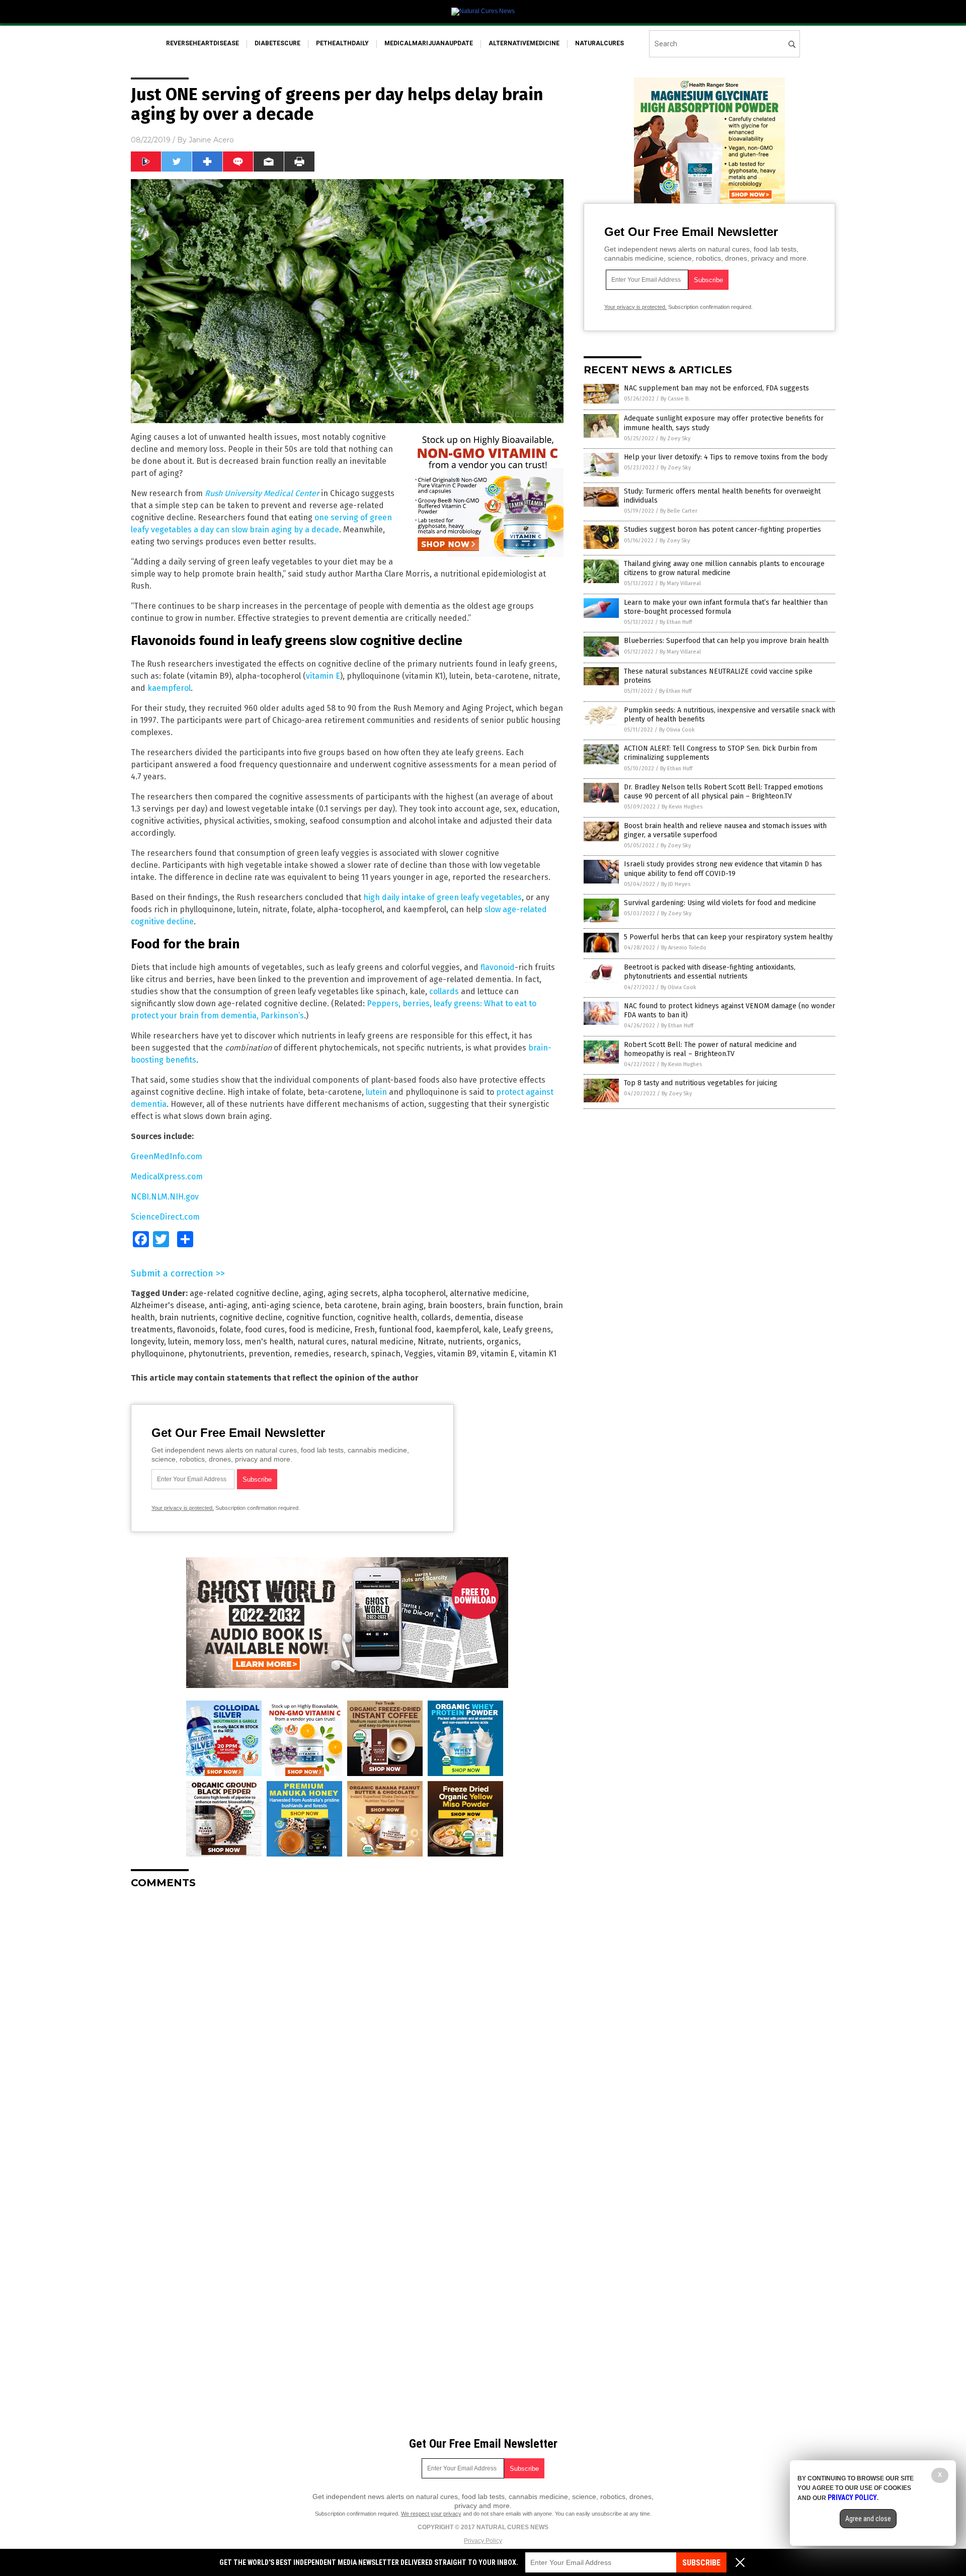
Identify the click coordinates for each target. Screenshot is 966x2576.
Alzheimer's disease (168, 1305)
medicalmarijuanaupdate (429, 43)
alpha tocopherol (414, 1293)
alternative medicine (488, 1293)
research (350, 1354)
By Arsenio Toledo (684, 948)
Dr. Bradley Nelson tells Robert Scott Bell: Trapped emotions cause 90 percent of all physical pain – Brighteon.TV (723, 792)
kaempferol (169, 688)
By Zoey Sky (675, 438)
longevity (147, 1342)
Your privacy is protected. (183, 1508)
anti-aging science (286, 1305)
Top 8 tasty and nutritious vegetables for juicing (701, 1083)
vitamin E (323, 676)
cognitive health (387, 1317)
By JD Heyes (676, 884)
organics (503, 1342)
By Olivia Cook (677, 730)
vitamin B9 (457, 1354)
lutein (376, 1092)
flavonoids (196, 1330)
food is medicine (319, 1330)
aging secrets (353, 1293)
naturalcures (599, 43)
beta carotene (351, 1305)
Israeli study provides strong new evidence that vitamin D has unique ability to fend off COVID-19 (723, 869)
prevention (269, 1354)
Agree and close (868, 2519)
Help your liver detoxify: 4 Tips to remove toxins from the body (726, 457)
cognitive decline (251, 1317)
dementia (473, 1317)
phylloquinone (157, 1354)
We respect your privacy (431, 2514)
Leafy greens (527, 1330)
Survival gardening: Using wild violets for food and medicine (720, 903)
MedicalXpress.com (167, 1177)
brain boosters (455, 1305)
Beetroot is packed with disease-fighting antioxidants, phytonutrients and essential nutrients (710, 972)
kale (491, 1330)
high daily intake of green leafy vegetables (442, 897)
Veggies (419, 1354)
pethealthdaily (342, 43)
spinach (386, 1354)
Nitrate (431, 1342)
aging (313, 1293)
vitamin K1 (538, 1354)
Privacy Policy (483, 2541)
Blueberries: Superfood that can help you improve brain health (726, 641)
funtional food (405, 1330)
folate (230, 1330)
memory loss (217, 1342)
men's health (269, 1342)
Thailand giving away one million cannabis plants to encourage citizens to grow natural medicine (724, 568)
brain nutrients (187, 1317)
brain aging (403, 1305)
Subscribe (701, 2563)
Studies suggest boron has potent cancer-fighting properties (722, 530)
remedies (311, 1354)
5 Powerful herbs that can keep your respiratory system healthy (728, 937)
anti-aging (228, 1305)
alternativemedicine (524, 43)
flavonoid (498, 967)
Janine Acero (211, 140)
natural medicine (382, 1342)
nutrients (465, 1342)
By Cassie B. (675, 399)
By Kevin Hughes (682, 807)
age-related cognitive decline (244, 1293)
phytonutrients (216, 1354)
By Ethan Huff (676, 622)
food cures (265, 1330)
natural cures (322, 1342)
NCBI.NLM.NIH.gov (165, 1197)
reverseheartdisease (203, 43)
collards (444, 991)
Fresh (365, 1330)
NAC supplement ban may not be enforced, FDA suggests (716, 388)
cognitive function (320, 1317)
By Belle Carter (679, 511)
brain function (513, 1305)
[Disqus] (347, 2023)
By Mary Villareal (680, 583)
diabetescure (277, 43)
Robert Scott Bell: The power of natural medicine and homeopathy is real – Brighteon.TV (710, 1049)
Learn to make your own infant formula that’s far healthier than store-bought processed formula (726, 607)
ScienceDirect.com (165, 1217)
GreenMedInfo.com (167, 1156)
